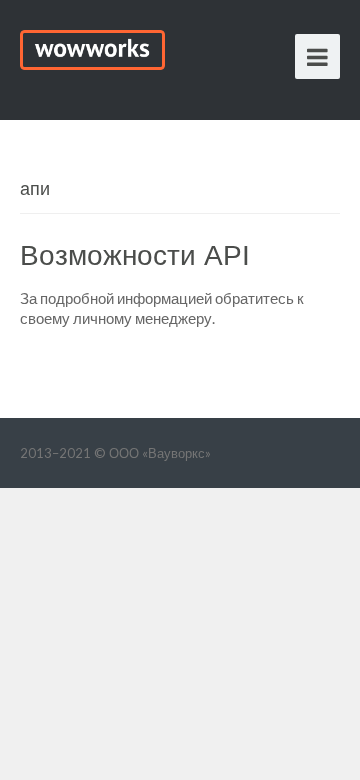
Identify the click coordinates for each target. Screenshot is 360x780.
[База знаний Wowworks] (92, 47)
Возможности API (135, 255)
